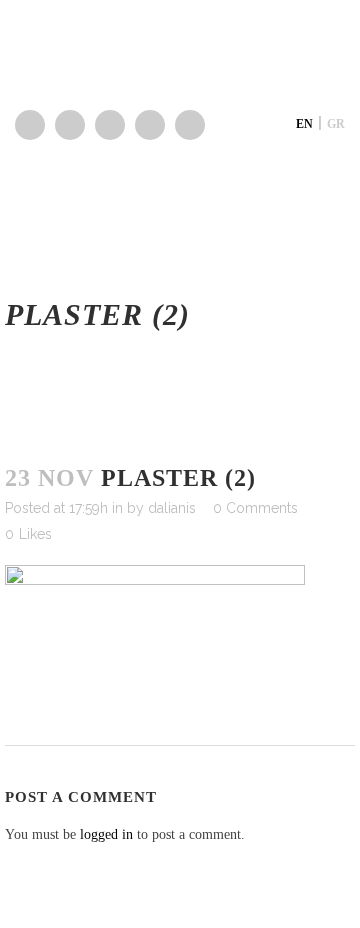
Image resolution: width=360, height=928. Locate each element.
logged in (106, 834)
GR (336, 124)
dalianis (172, 508)
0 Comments (255, 508)
